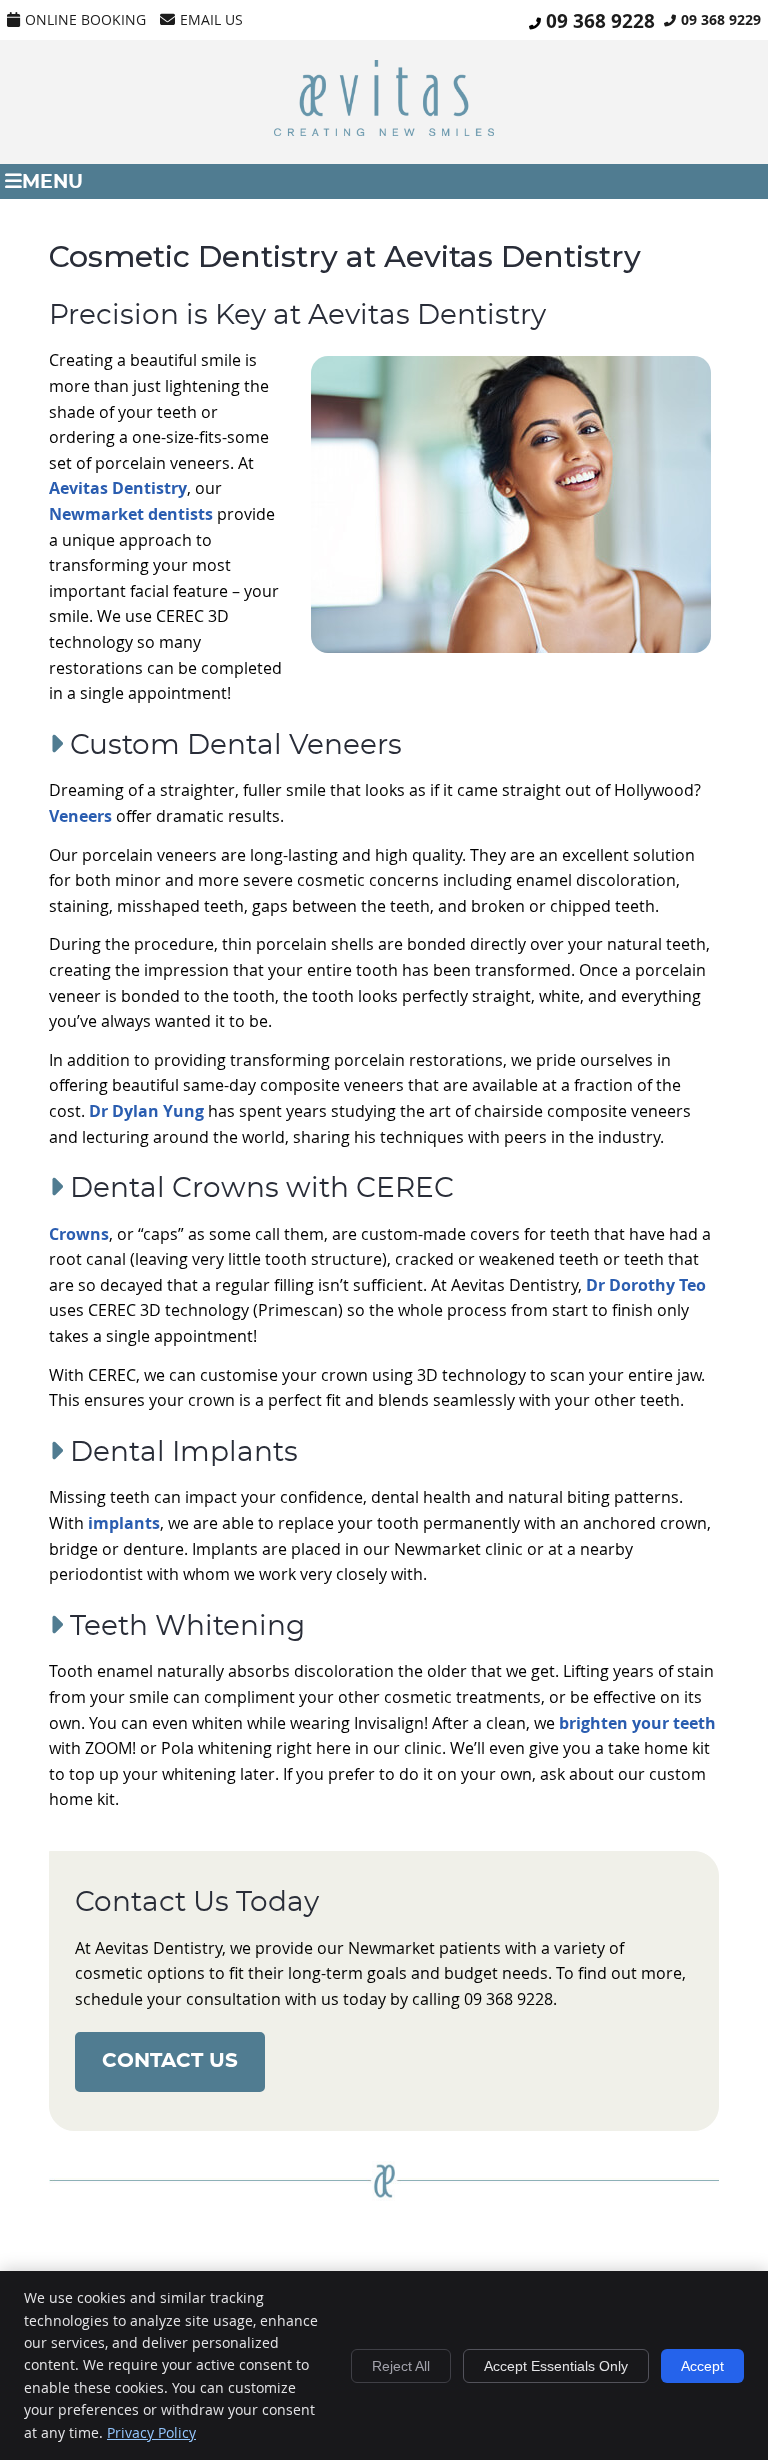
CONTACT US (170, 2061)
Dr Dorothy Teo (646, 1285)
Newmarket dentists (131, 514)
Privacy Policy (151, 2432)
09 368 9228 (600, 21)
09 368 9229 (721, 19)
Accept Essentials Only (556, 2366)
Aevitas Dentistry (118, 488)
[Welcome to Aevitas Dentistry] (384, 130)
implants (124, 1523)
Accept (702, 2366)
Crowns (79, 1234)
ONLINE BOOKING (85, 19)
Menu (52, 182)
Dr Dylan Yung (146, 1111)
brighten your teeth (637, 1723)
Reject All (401, 2366)
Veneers (80, 816)
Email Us (211, 19)
